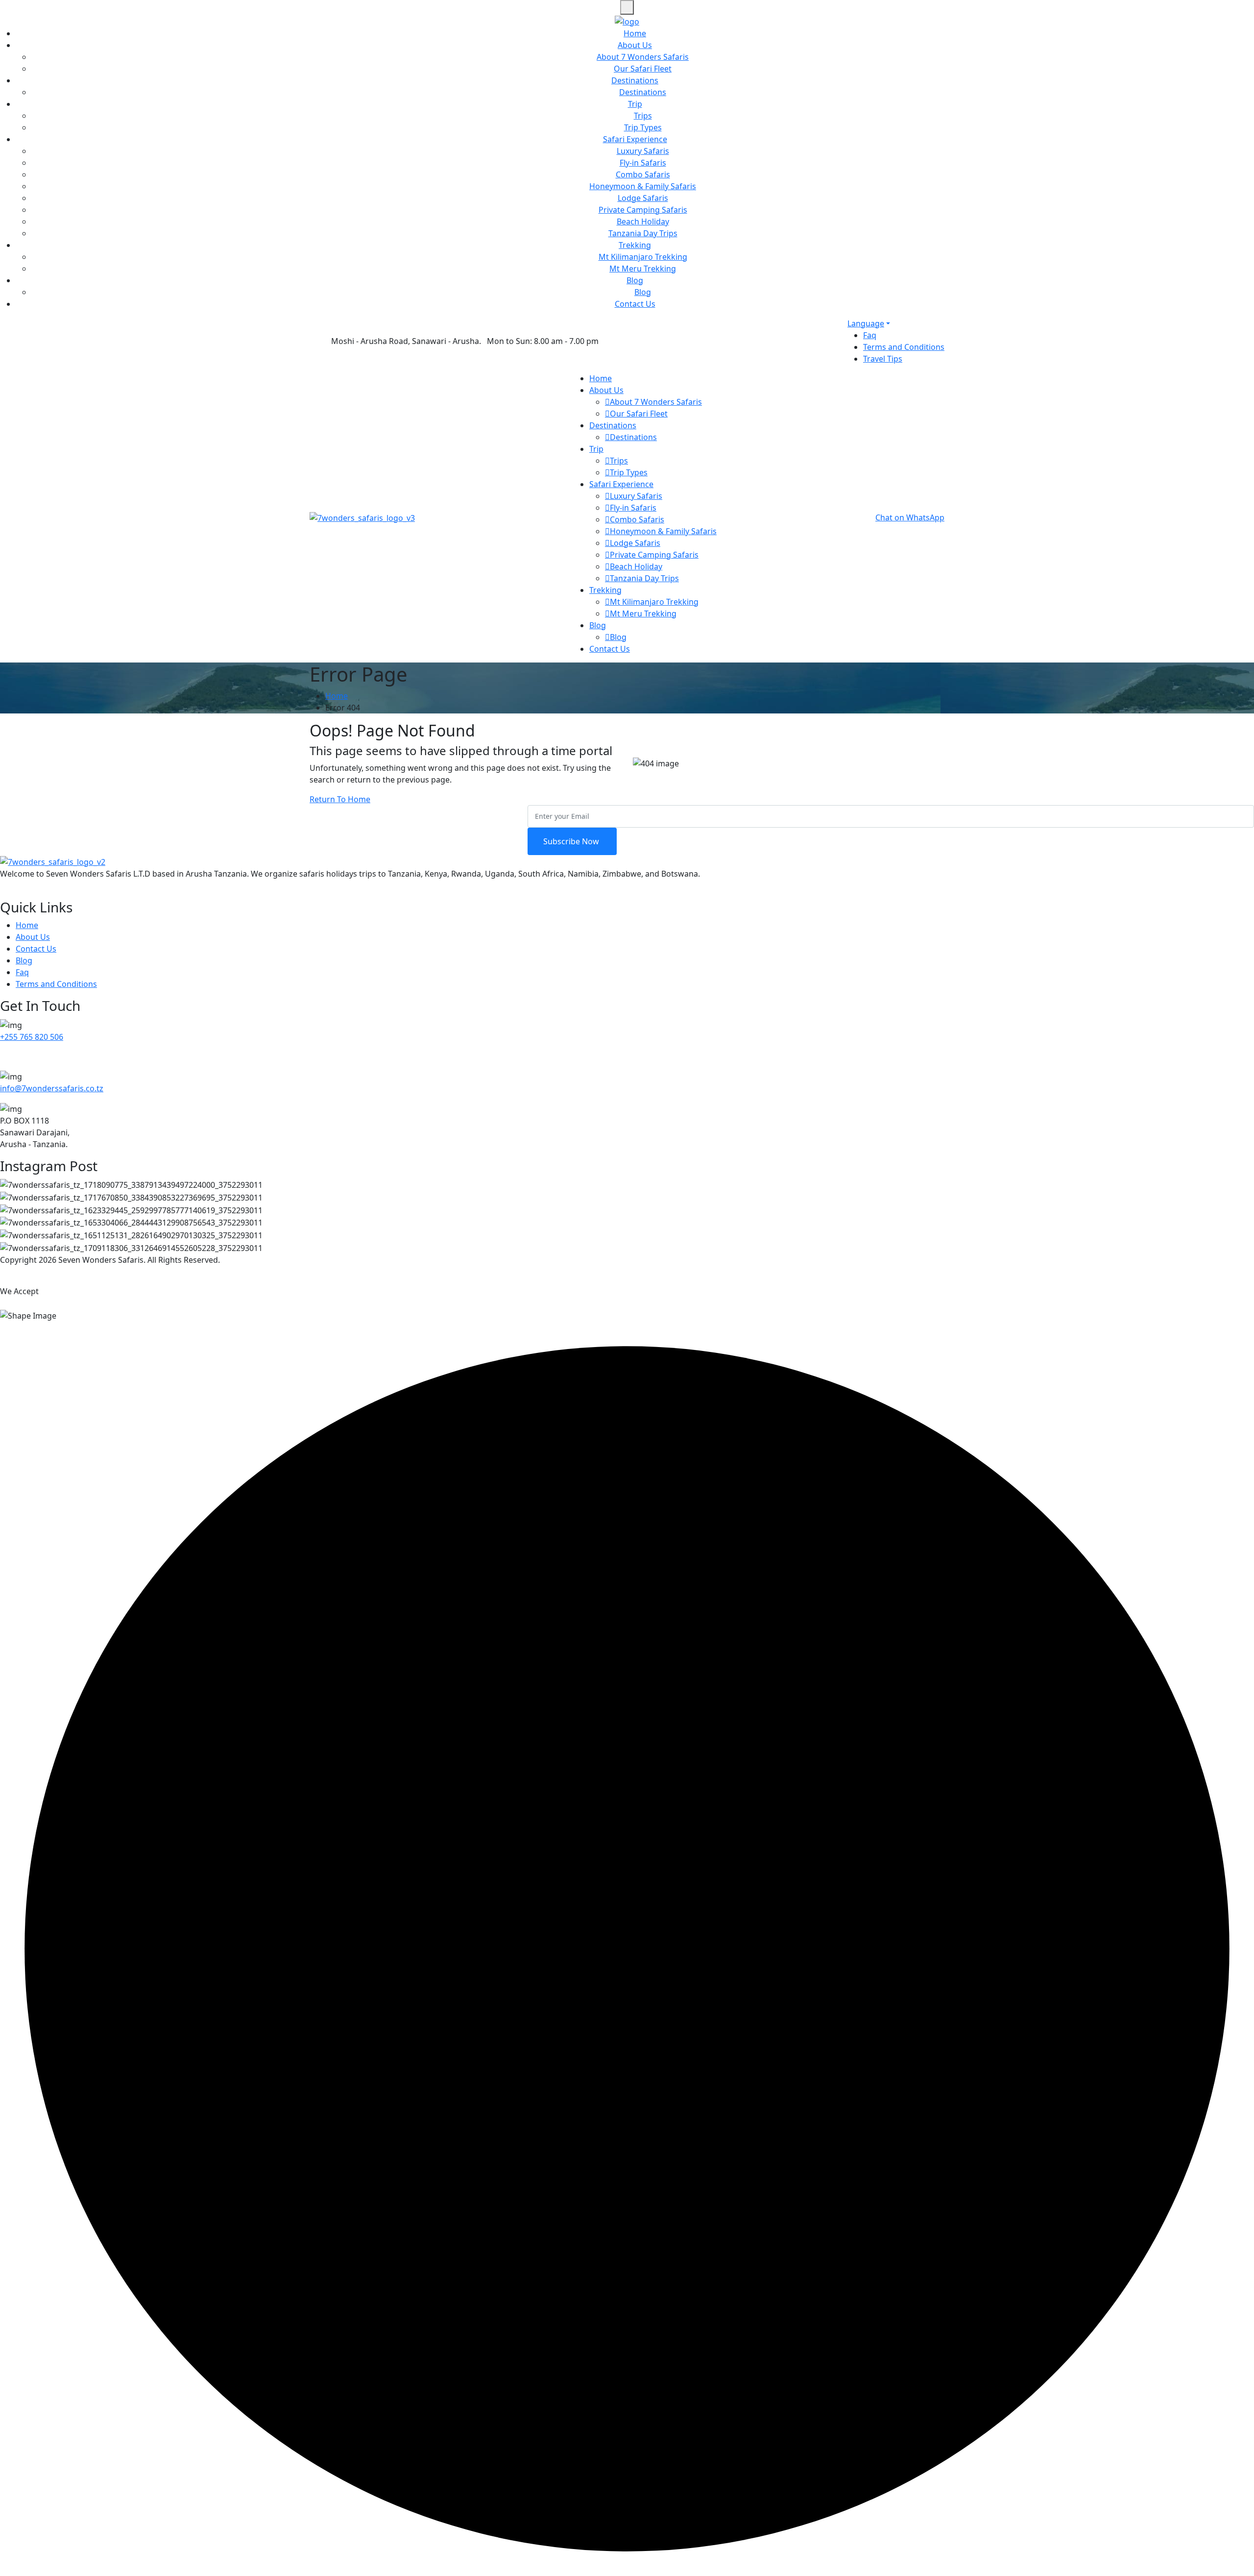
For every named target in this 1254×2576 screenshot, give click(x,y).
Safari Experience (635, 139)
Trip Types (643, 127)
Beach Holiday (643, 221)
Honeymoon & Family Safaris (643, 186)
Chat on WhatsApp (910, 517)
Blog (635, 280)
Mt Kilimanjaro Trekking (643, 257)
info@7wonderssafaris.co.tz (52, 1088)
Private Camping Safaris (643, 210)
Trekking (635, 245)
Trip (635, 104)
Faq (870, 335)
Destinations (635, 80)
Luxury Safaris (643, 151)
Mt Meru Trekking (643, 269)
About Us (635, 45)
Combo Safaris (643, 174)
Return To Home (340, 799)
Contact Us (635, 304)
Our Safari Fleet (643, 69)
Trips (643, 116)
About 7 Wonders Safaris (643, 57)
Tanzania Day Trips (643, 233)
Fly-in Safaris (643, 163)
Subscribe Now (572, 841)
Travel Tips (883, 359)
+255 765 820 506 (32, 1037)
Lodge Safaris (643, 198)
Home (635, 33)
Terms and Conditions (904, 347)
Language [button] (866, 323)
